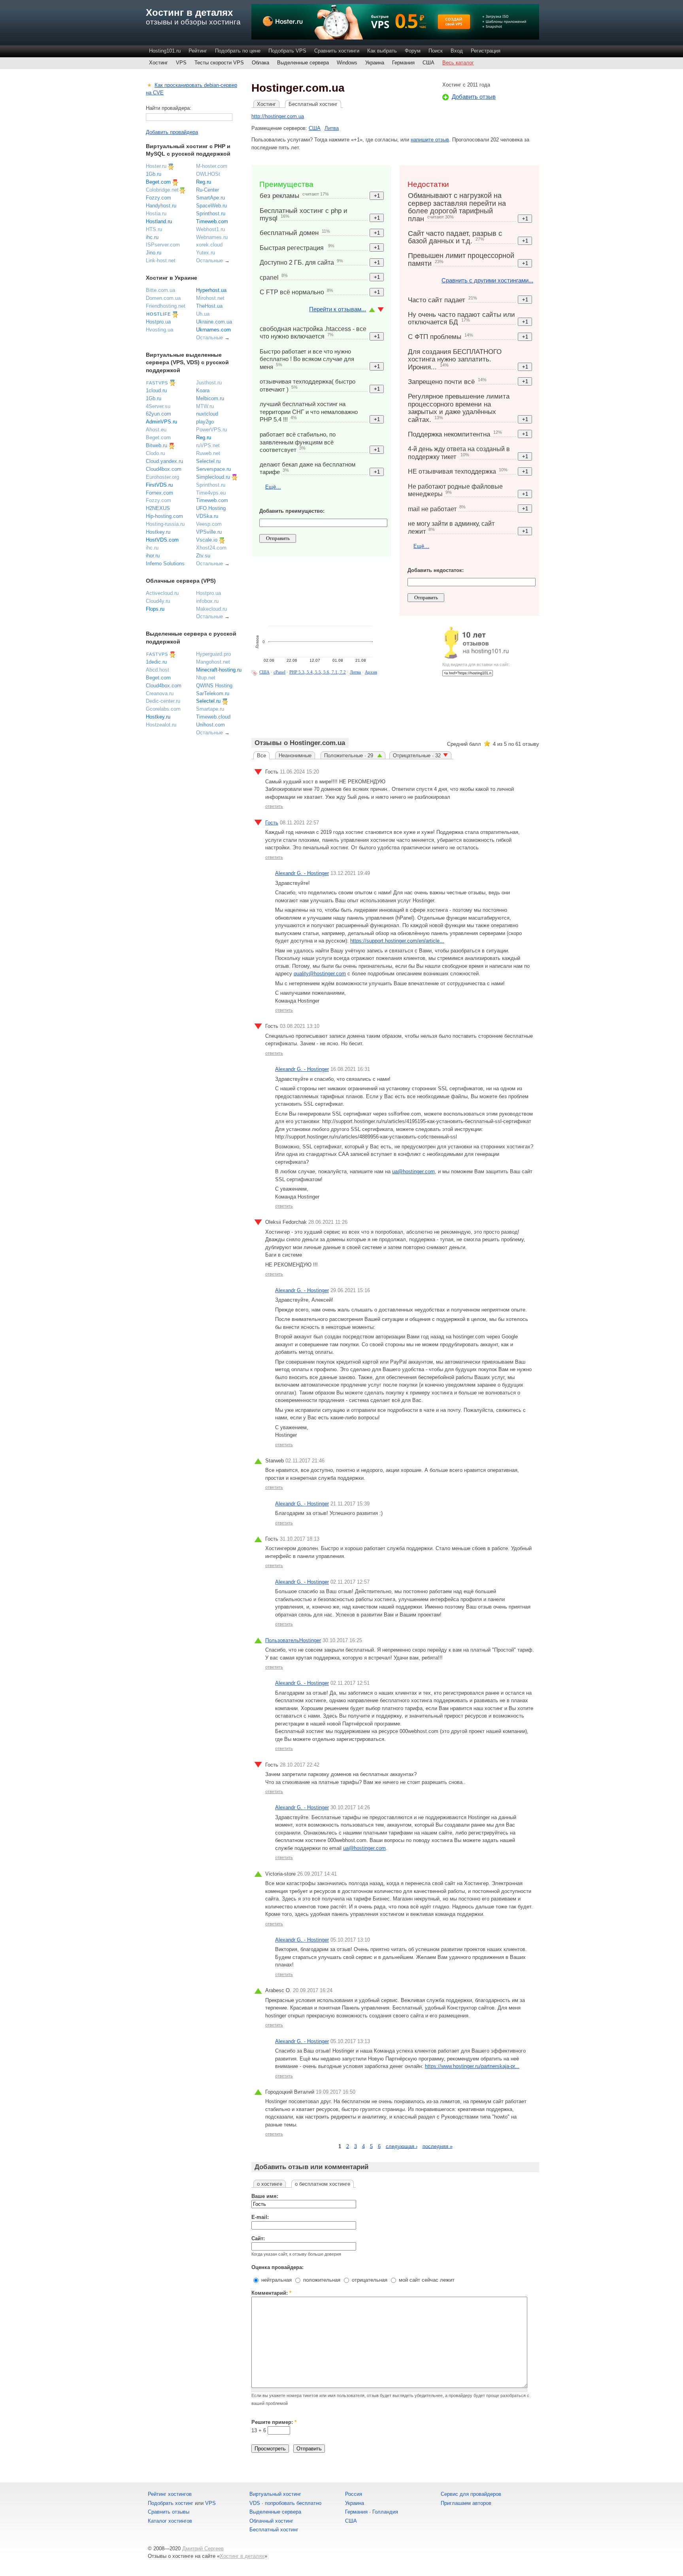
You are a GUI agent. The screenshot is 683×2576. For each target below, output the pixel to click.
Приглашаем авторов (466, 2503)
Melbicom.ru (210, 398)
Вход (457, 51)
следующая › (402, 2146)
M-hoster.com (212, 166)
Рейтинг (198, 51)
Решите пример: (274, 2422)
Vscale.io (207, 540)
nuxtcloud (207, 414)
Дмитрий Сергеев (203, 2549)
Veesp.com (209, 524)
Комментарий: (271, 2293)
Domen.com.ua (163, 298)
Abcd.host (158, 670)
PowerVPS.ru (211, 430)
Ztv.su (203, 556)
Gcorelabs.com (163, 709)
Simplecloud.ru (213, 477)
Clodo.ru (155, 453)
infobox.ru (207, 601)
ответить (274, 806)
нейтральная (276, 2280)
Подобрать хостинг (171, 2503)
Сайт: (258, 2238)
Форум (413, 51)
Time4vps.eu (211, 493)
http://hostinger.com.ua (278, 116)
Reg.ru (204, 182)
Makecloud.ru (211, 609)
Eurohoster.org (162, 477)
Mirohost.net (210, 298)
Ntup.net (206, 678)
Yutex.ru (206, 253)
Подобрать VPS (287, 51)
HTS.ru (154, 229)
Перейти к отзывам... (338, 309)
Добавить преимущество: (292, 511)
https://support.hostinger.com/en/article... (397, 941)
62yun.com (158, 414)
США (428, 63)
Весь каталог (458, 63)
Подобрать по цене (238, 51)
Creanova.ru (160, 693)
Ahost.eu (156, 430)
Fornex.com (159, 493)
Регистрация (486, 51)
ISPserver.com (163, 245)
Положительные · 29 (349, 755)
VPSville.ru (209, 532)
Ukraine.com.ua (214, 322)
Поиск (436, 51)
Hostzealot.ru (161, 725)
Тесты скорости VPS (219, 63)
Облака (260, 63)
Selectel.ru (208, 461)
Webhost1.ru (210, 229)
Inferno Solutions (165, 564)
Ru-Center (208, 190)
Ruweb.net (208, 453)
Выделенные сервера (303, 63)
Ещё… (273, 487)
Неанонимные (295, 755)
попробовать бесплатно (293, 2503)
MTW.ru (205, 406)
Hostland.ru (159, 221)
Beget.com (158, 182)
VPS (181, 63)
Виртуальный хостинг (275, 2494)
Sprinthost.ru (211, 214)
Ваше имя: (265, 2196)
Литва (332, 128)
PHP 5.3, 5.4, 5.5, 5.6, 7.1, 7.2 (318, 672)
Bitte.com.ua (160, 290)
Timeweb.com (212, 221)
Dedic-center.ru (163, 701)
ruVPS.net (208, 445)
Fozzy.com (158, 198)
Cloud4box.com (164, 469)
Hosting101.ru (165, 51)
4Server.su (158, 406)
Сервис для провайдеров (471, 2494)
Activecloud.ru (162, 593)
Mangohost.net (213, 662)
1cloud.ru (156, 390)
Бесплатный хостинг (313, 104)
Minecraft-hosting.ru (219, 670)
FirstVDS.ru (159, 485)
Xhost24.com (211, 548)
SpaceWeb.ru (211, 206)
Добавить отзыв (474, 97)
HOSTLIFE (158, 314)
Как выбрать (382, 51)
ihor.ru (153, 556)
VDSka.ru (207, 516)
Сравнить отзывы (169, 2512)
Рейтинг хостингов (170, 2494)
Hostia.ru (156, 214)
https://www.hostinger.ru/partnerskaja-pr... (472, 2066)
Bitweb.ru (157, 445)
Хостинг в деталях (189, 12)
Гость (272, 823)
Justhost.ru (209, 383)
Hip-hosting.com (164, 516)
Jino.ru (154, 253)
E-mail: (260, 2217)
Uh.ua (203, 314)
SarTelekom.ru (213, 693)
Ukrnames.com (213, 330)
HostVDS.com (162, 540)
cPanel (279, 672)
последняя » (438, 2146)
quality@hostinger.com (320, 974)
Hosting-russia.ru (165, 524)
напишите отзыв (430, 140)
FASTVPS (157, 383)
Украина (375, 63)
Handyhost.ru (161, 206)
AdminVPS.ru (161, 422)
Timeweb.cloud (213, 717)
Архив (371, 672)
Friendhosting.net (166, 306)
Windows (347, 63)
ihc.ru (152, 237)
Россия (354, 2494)
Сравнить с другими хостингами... (487, 280)
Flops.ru (155, 609)
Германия (403, 63)
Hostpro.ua (158, 322)
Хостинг (158, 63)
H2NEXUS (158, 508)
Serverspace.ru (213, 469)
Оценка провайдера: (277, 2267)
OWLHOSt (208, 174)
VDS (255, 2503)
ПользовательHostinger (293, 1640)
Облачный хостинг (271, 2521)
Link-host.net (161, 261)
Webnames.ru (212, 237)
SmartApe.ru (210, 198)
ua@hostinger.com (413, 1171)
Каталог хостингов (170, 2521)
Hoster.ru (156, 166)
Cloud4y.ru (158, 601)
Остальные (209, 261)
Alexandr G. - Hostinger (302, 873)
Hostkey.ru (158, 532)
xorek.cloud (209, 245)
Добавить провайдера (172, 132)
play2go (205, 422)
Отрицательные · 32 (417, 755)
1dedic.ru (156, 662)
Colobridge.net (162, 190)
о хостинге (270, 2184)
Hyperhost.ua (211, 290)
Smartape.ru (210, 709)
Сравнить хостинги (337, 51)
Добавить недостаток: (436, 570)
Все (261, 755)
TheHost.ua (209, 306)
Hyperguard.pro (213, 654)
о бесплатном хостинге (323, 2184)
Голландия (385, 2512)
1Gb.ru (154, 174)
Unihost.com (210, 725)
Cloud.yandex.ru (164, 461)
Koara (203, 390)
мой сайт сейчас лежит (426, 2280)
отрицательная (369, 2280)
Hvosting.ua (159, 330)
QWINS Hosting (214, 686)
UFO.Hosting (211, 508)
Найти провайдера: (169, 108)
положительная (321, 2280)
